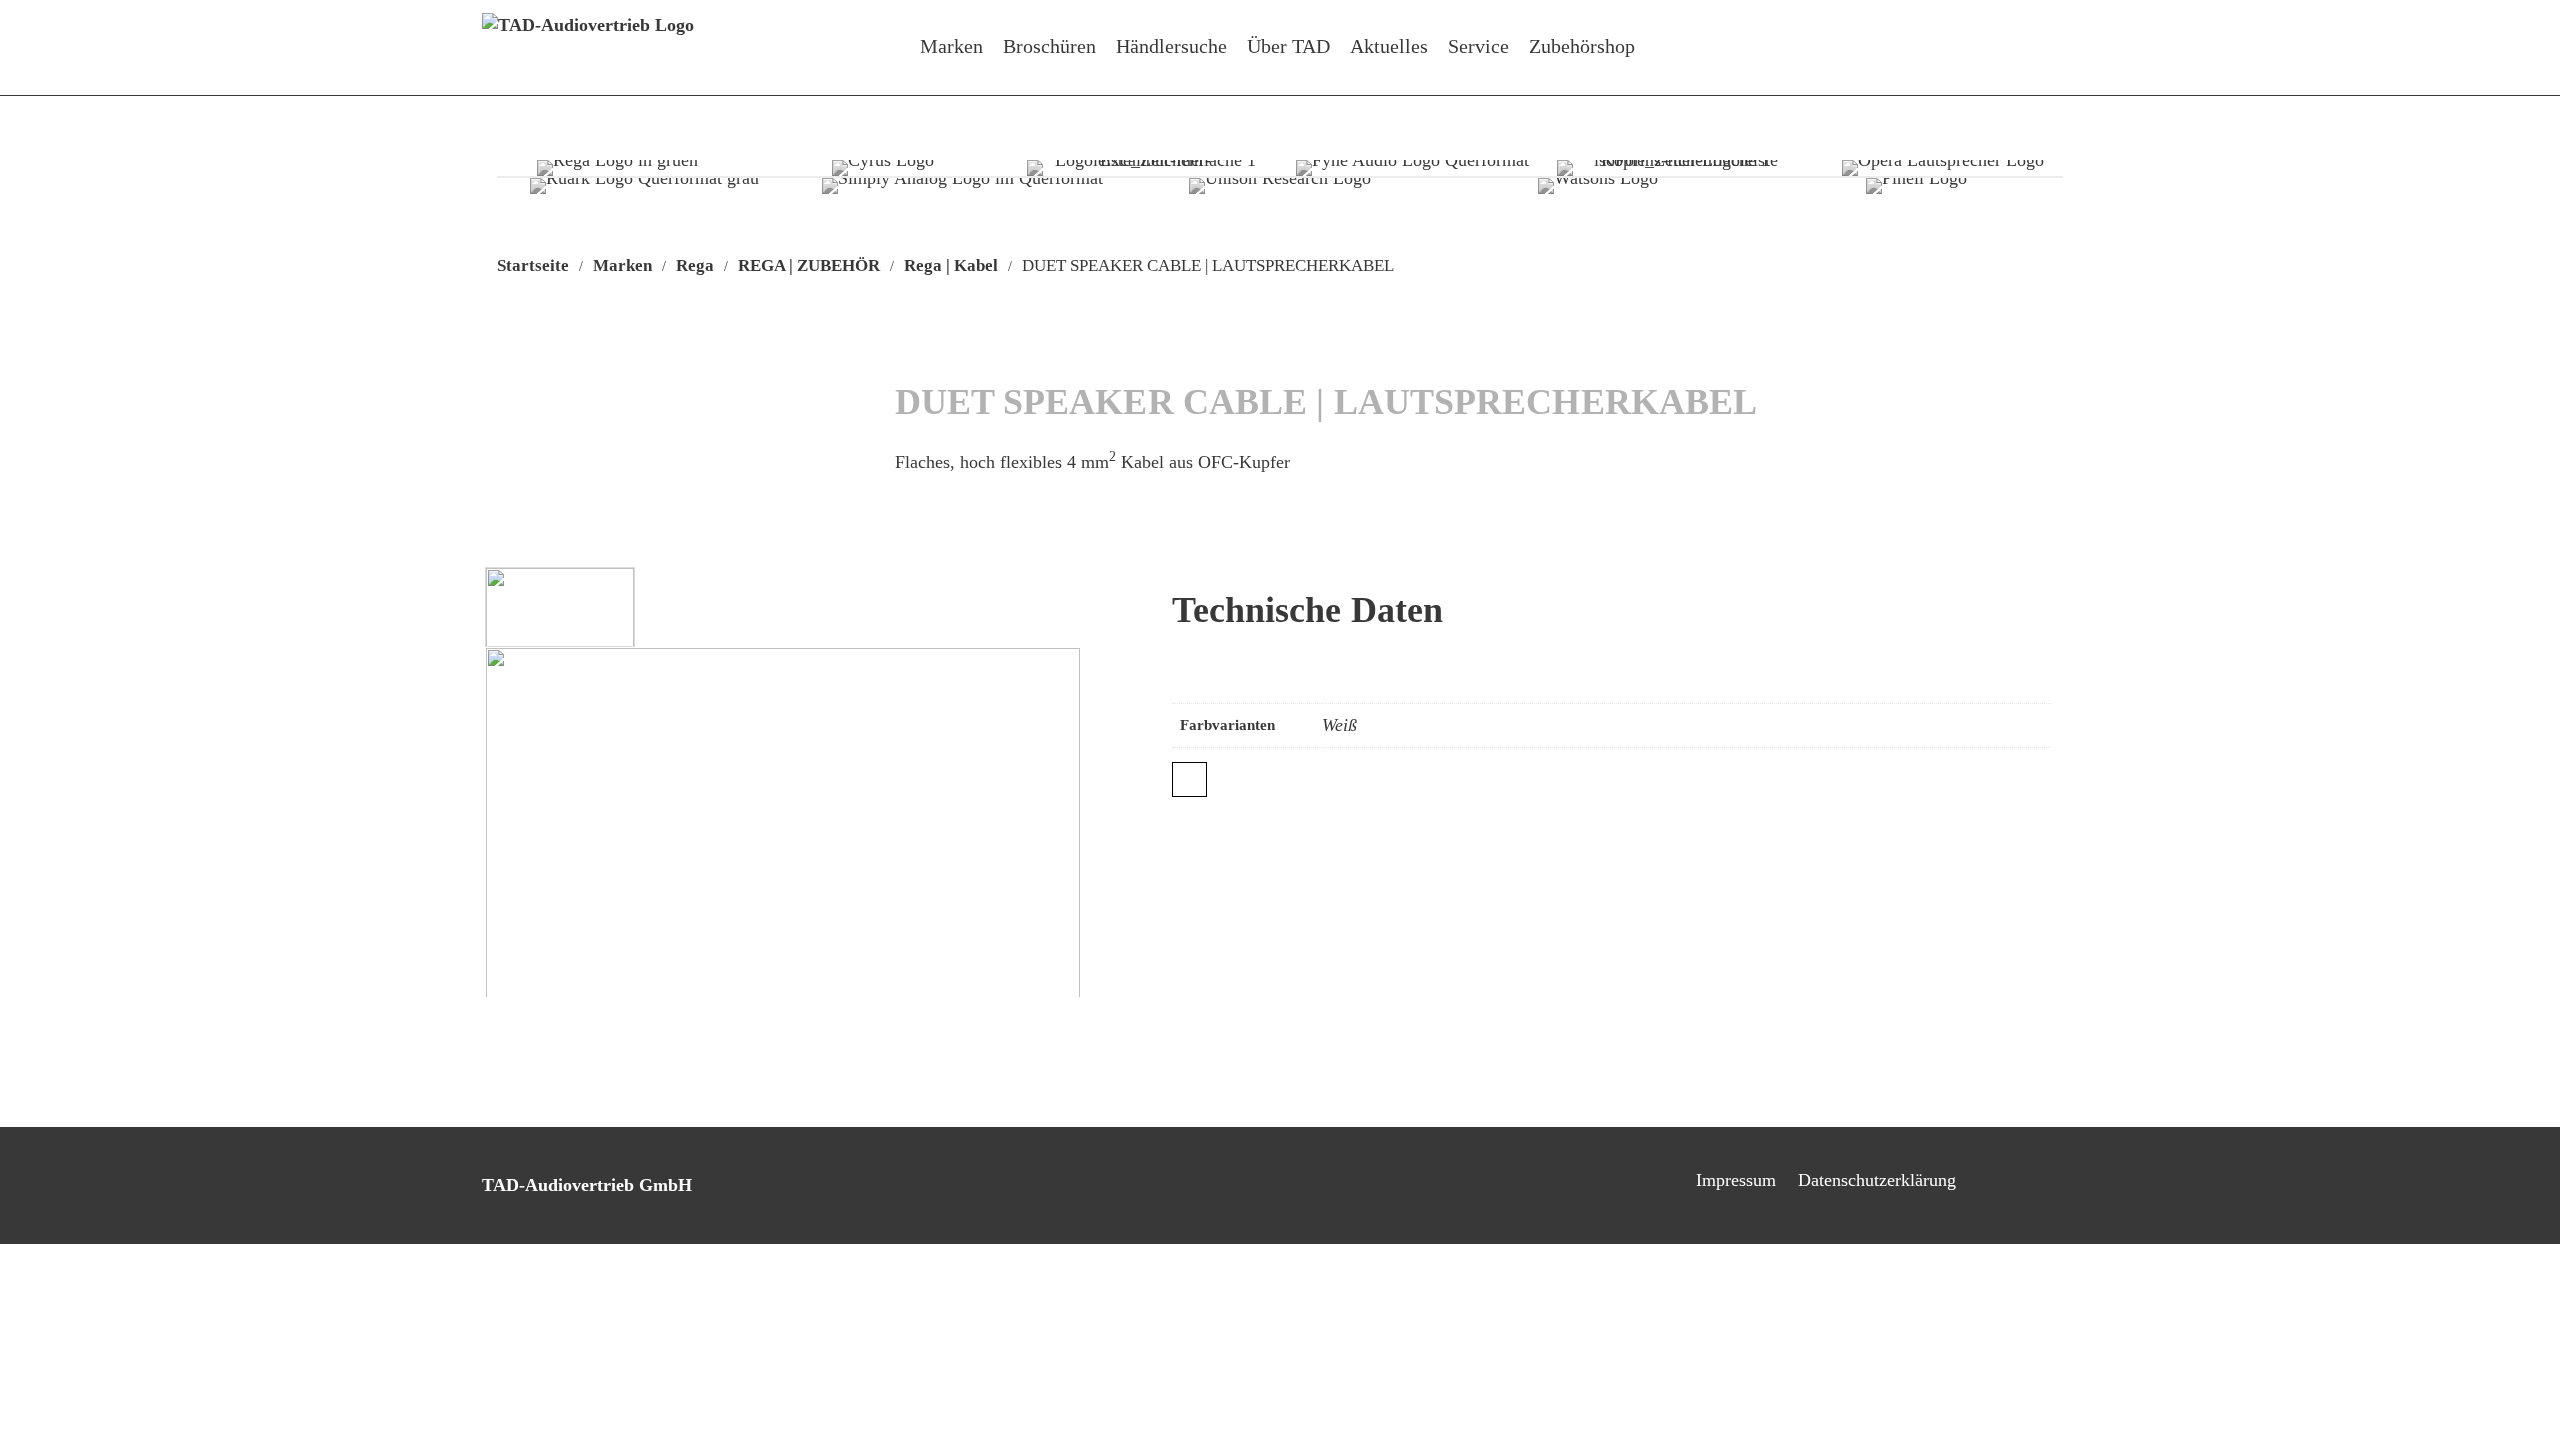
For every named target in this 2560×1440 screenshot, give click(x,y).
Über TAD (1288, 46)
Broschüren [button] (1049, 46)
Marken (951, 46)
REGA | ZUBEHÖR (809, 265)
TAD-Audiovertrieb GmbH (587, 1185)
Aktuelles (1389, 46)
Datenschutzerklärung (1877, 1180)
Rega (695, 265)
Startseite (533, 265)
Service (1478, 46)
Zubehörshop (1582, 46)
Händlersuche (1171, 46)
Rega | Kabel (951, 265)
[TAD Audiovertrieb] (588, 48)
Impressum (1736, 1180)
